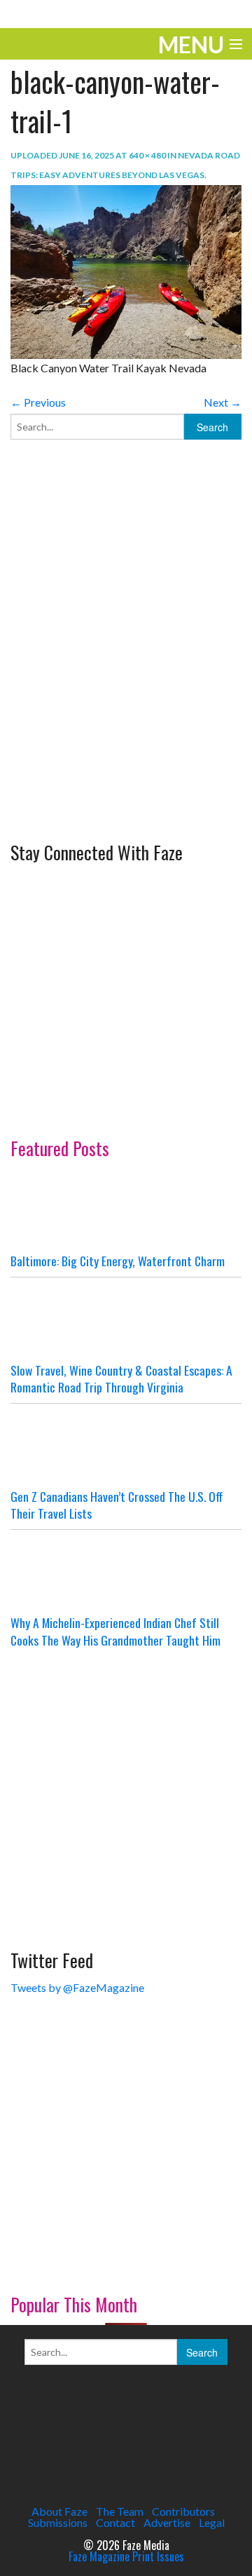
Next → (223, 402)
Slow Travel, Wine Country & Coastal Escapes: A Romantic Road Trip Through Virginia (121, 1379)
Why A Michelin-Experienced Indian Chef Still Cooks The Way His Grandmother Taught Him (115, 1631)
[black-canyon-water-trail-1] (126, 270)
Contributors (183, 2511)
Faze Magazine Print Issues (126, 2556)
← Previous (38, 402)
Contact (115, 2522)
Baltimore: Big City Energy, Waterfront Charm (118, 1261)
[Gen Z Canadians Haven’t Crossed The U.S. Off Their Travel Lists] (126, 1446)
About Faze (59, 2511)
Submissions (58, 2522)
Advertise (167, 2522)
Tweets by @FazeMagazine (77, 1987)
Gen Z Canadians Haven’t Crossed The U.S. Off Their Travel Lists (117, 1505)
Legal (212, 2522)
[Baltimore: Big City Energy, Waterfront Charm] (126, 1210)
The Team (120, 2511)
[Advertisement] (126, 686)
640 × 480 (147, 155)
